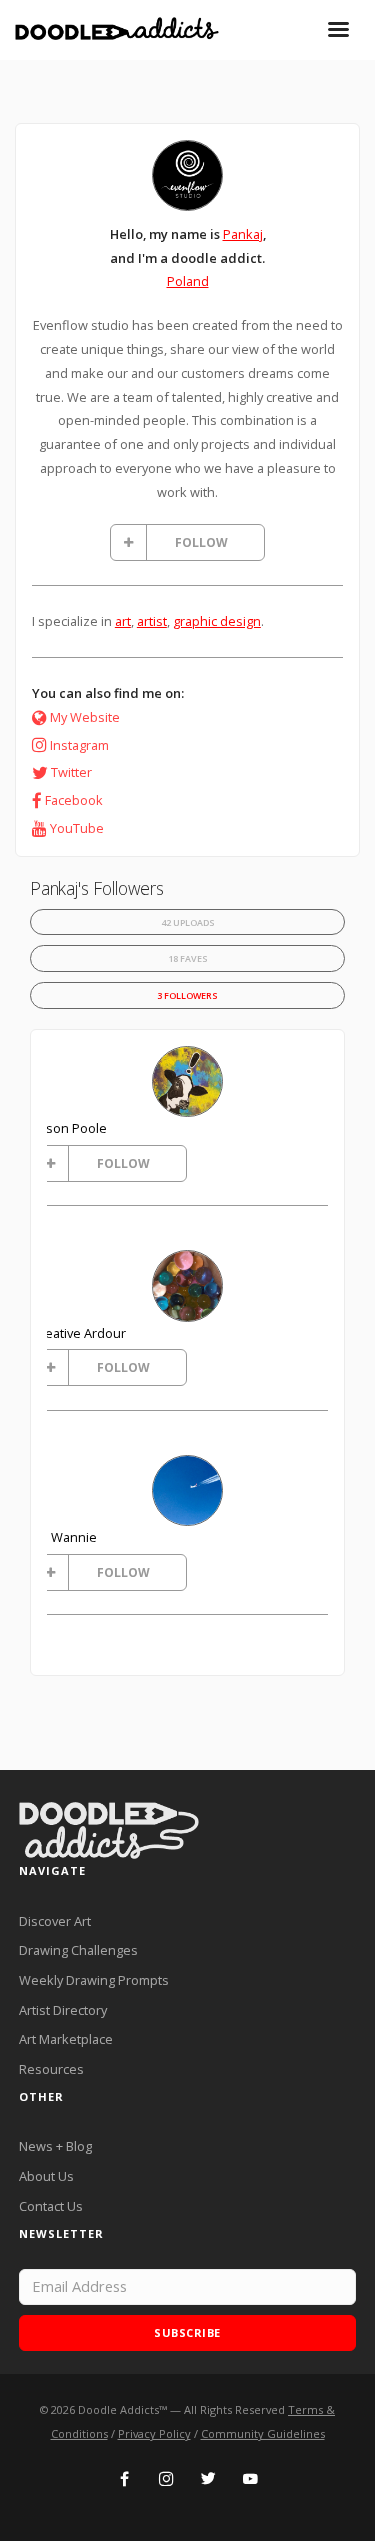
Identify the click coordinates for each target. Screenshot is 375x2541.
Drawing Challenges (78, 1950)
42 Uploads (188, 922)
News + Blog (55, 2146)
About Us (46, 2176)
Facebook (74, 800)
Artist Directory (63, 2010)
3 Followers (187, 995)
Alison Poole (69, 1128)
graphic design (217, 621)
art (123, 621)
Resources (51, 2069)
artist (152, 621)
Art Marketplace (66, 2039)
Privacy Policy (154, 2433)
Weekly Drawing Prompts (94, 1980)
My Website (85, 717)
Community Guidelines (263, 2433)
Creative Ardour (79, 1333)
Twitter (71, 772)
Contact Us (51, 2206)
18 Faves (188, 958)
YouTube (77, 828)
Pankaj (243, 234)
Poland (188, 281)
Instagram (79, 745)
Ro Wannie (64, 1537)
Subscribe (187, 2332)
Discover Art (55, 1921)
